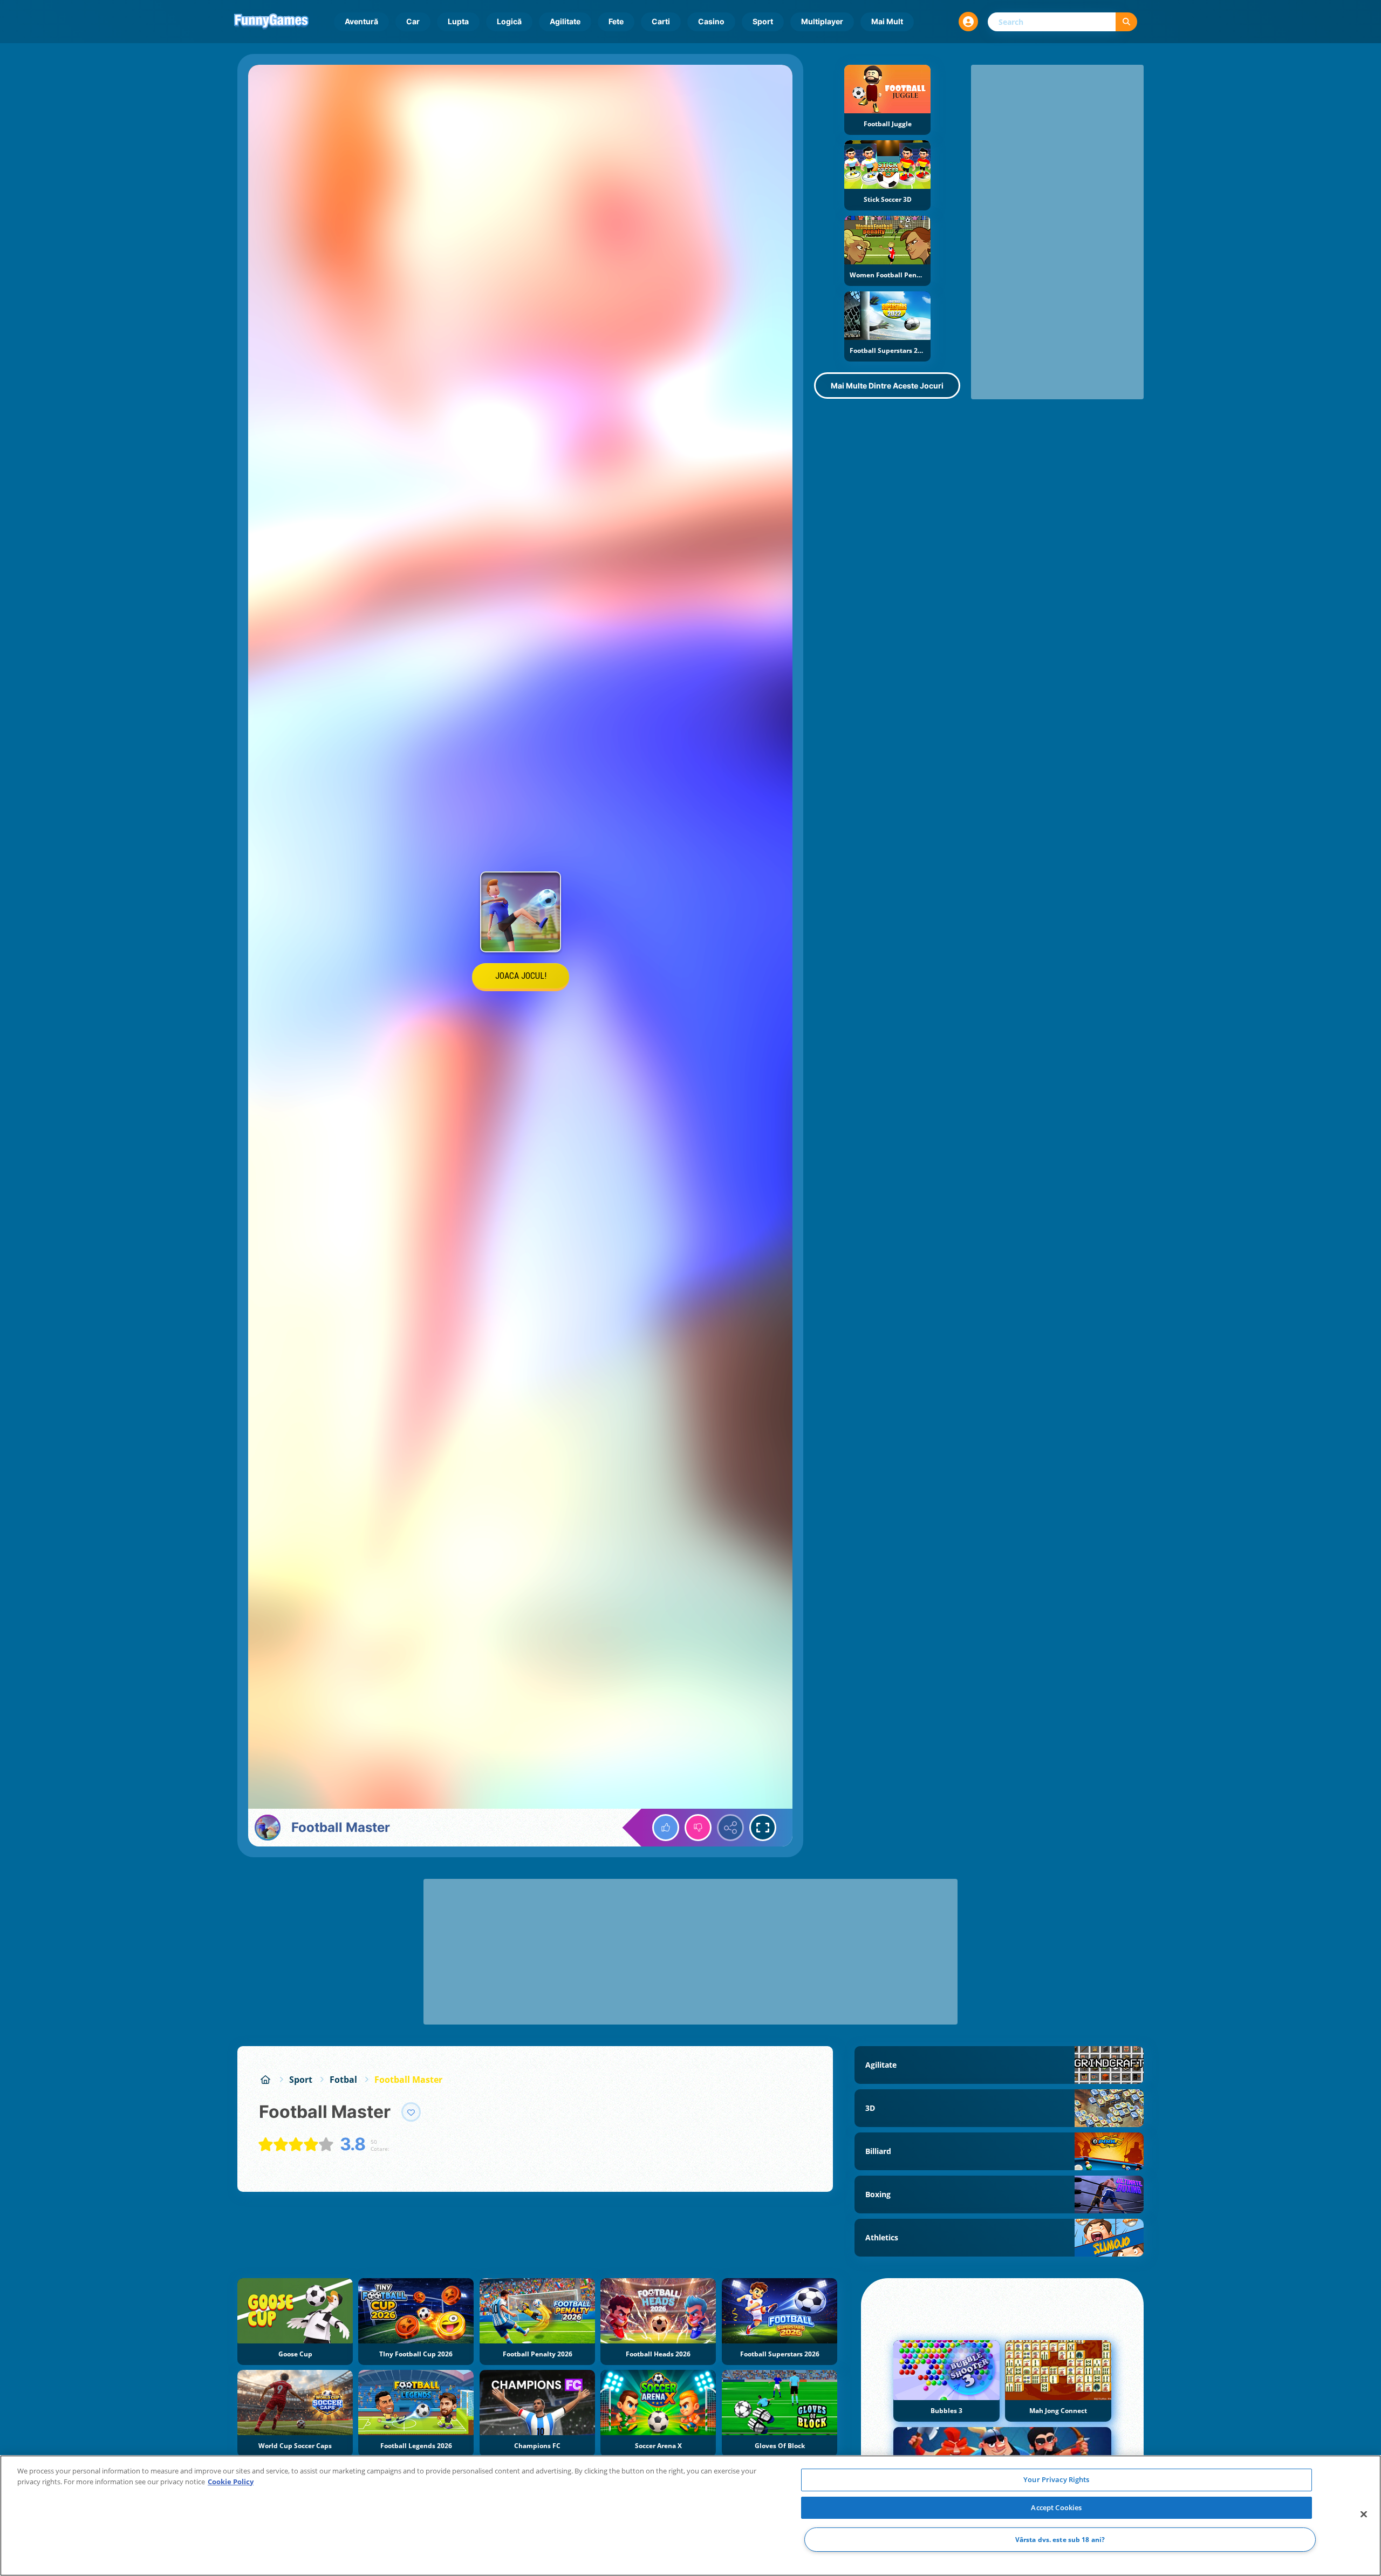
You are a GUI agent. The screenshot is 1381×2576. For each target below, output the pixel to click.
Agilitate (565, 21)
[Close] (1364, 2514)
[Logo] (271, 22)
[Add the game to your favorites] (411, 2112)
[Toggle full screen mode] (763, 1828)
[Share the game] (730, 1828)
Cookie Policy (231, 2482)
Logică (509, 21)
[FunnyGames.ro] (265, 2080)
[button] (968, 22)
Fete (616, 21)
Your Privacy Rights (1056, 2479)
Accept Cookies (1056, 2507)
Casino (711, 21)
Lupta (458, 21)
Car (413, 21)
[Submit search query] (1126, 22)
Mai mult (887, 21)
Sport (763, 21)
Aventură (361, 21)
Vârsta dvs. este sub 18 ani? (1060, 2540)
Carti (661, 21)
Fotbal (343, 2080)
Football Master (408, 2080)
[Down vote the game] (698, 1828)
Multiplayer (822, 21)
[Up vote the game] (666, 1828)
